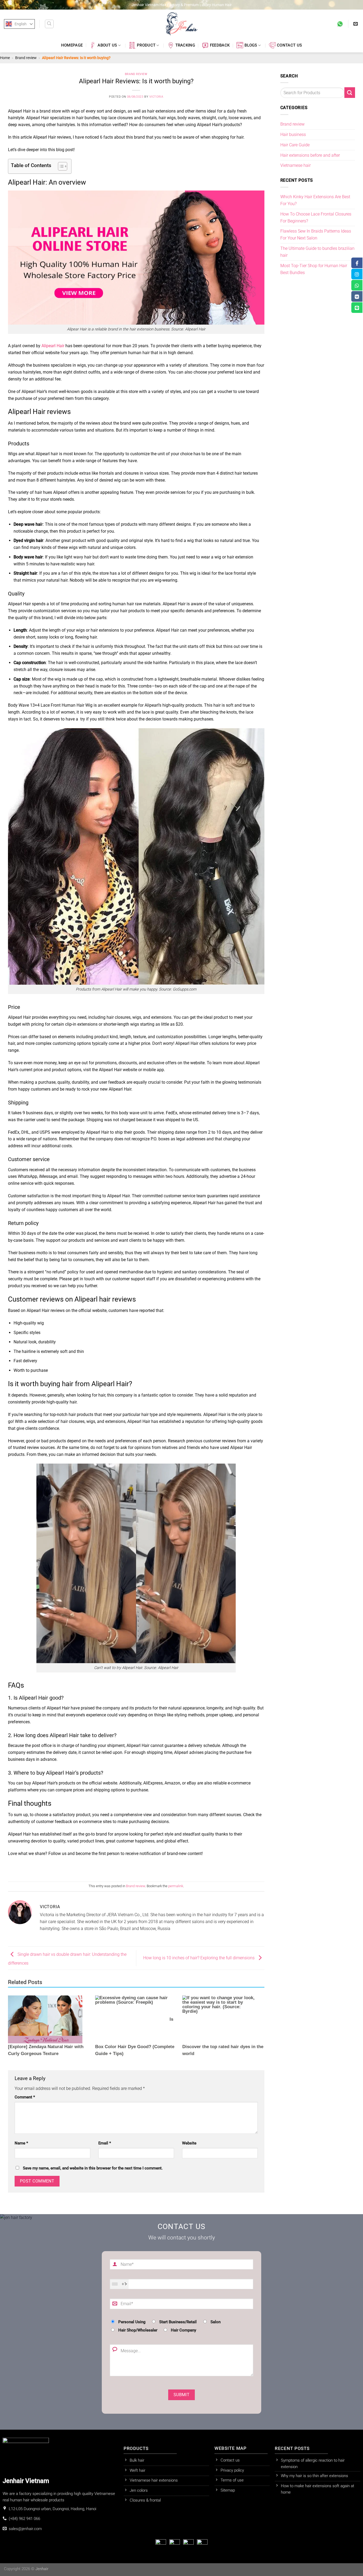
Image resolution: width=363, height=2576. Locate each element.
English (21, 24)
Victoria (156, 97)
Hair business (293, 134)
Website (189, 2143)
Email (105, 2143)
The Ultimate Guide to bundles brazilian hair (317, 252)
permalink (176, 1886)
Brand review (26, 58)
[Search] (49, 24)
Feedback (220, 45)
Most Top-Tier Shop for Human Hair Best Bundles (314, 269)
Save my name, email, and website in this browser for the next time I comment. (93, 2168)
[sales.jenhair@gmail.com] (356, 24)
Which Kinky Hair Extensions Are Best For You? (315, 200)
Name (21, 2143)
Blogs (251, 45)
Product (146, 45)
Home (5, 58)
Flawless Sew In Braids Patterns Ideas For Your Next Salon (316, 235)
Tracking (185, 45)
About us (107, 45)
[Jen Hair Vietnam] (181, 24)
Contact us (289, 45)
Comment (25, 2097)
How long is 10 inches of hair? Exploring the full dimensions (199, 1958)
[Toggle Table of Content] (60, 166)
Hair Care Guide (295, 145)
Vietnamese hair (296, 165)
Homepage (72, 45)
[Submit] (350, 93)
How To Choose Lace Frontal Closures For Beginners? (316, 218)
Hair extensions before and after (310, 155)
